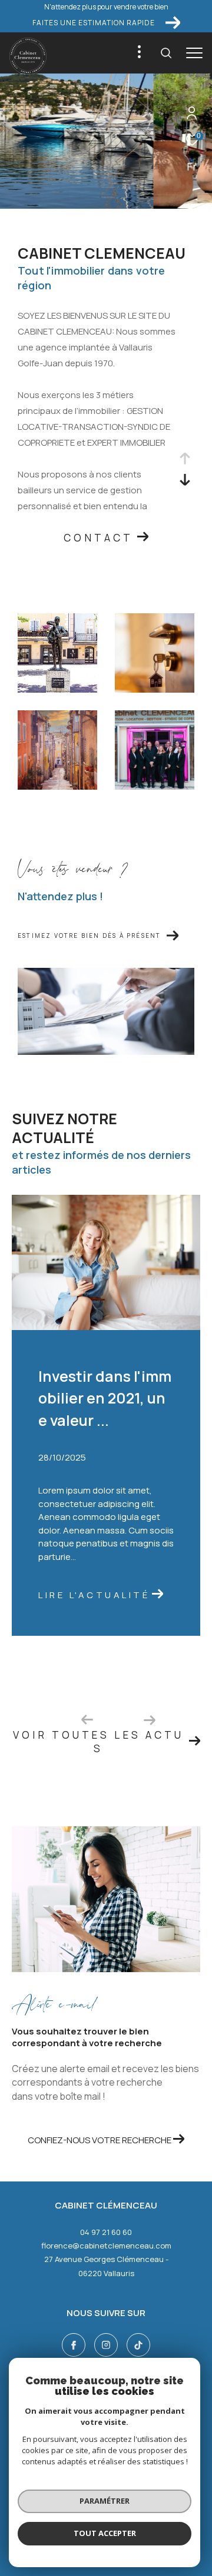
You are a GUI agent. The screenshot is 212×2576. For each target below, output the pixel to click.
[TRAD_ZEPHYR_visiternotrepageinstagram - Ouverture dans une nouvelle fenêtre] (106, 2345)
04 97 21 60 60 (106, 2232)
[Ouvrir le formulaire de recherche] (166, 53)
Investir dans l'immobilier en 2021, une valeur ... (105, 1398)
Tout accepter (105, 2533)
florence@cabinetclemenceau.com (106, 2246)
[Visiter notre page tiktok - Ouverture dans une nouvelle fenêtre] (138, 2345)
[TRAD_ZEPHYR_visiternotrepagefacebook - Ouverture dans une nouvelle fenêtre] (74, 2345)
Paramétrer (105, 2501)
